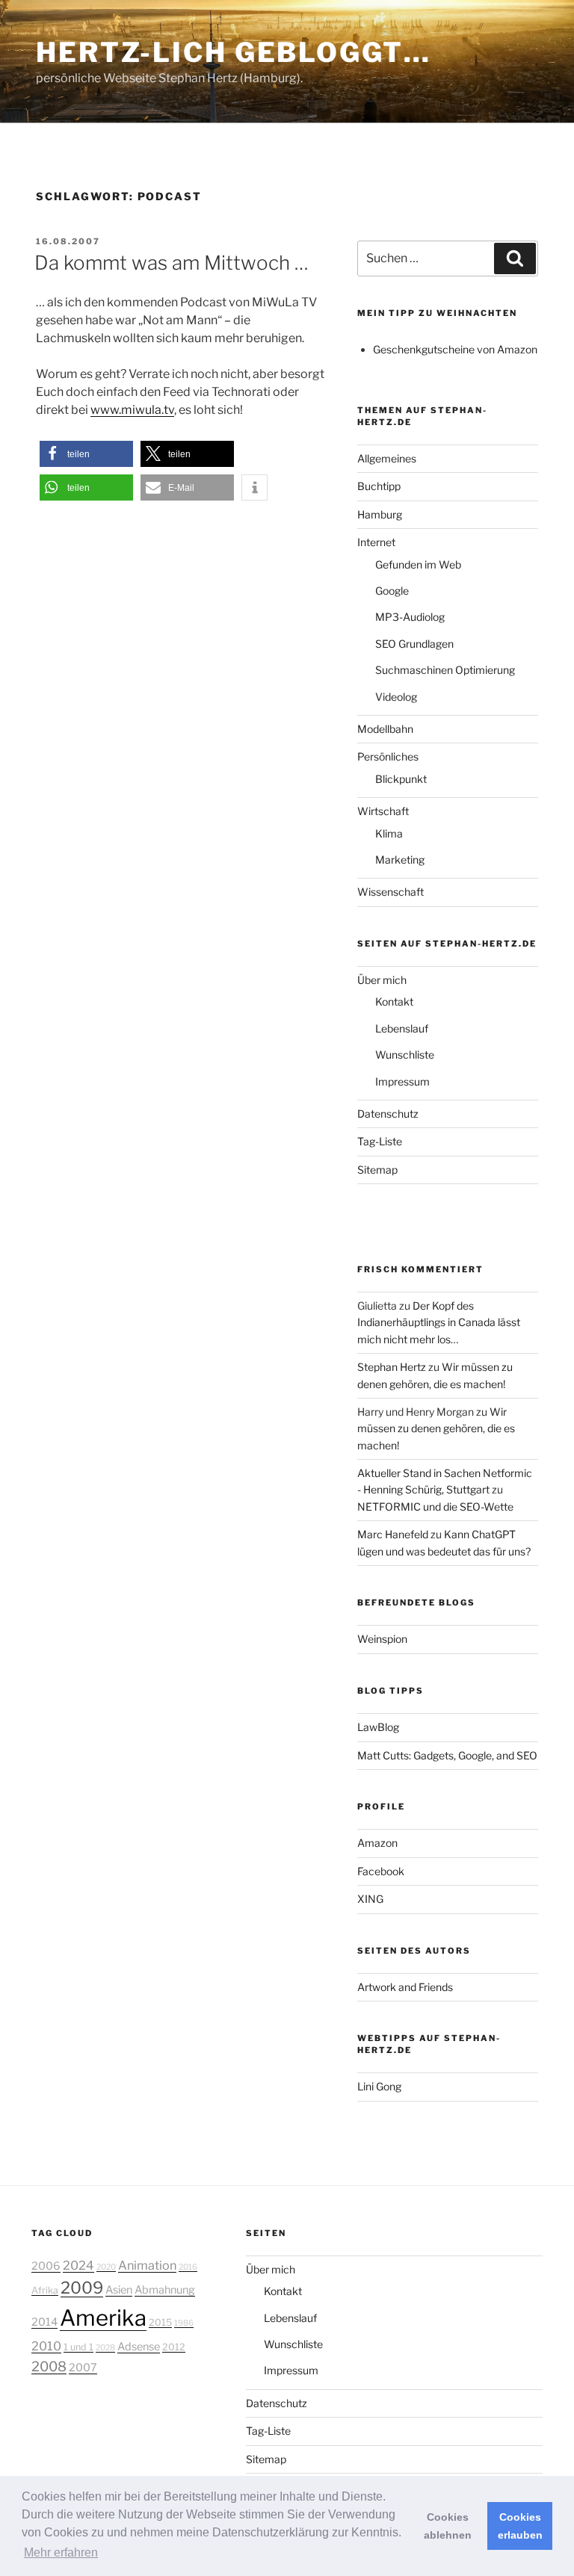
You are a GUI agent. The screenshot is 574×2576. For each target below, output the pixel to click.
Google (392, 591)
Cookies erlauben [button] (520, 2526)
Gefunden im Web (418, 564)
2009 (82, 2288)
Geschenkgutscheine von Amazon (455, 349)
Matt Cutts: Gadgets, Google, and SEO (447, 1755)
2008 (49, 2366)
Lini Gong (379, 2086)
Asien (119, 2290)
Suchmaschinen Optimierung (445, 670)
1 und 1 (78, 2347)
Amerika (103, 2318)
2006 (46, 2266)
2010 (46, 2346)
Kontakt (394, 1001)
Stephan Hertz (392, 1367)
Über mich (382, 980)
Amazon (377, 1843)
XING (370, 1899)
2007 (83, 2368)
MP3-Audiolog (410, 617)
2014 (44, 2322)
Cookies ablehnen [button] (448, 2526)
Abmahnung (165, 2290)
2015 (160, 2322)
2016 (188, 2267)
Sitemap (377, 1170)
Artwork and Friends (405, 1987)
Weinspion (382, 1639)
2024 (78, 2265)
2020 (106, 2267)
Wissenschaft (391, 892)
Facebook (381, 1871)
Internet (376, 542)
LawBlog (378, 1727)
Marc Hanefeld (393, 1534)
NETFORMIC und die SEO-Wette (435, 1507)
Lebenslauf (402, 1028)
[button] (86, 454)
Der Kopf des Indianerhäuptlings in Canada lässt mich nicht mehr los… (439, 1322)
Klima (389, 833)
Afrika (45, 2290)
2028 (105, 2348)
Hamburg (380, 514)
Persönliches (388, 756)
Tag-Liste (380, 1141)
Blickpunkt (401, 779)
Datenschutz (388, 1114)
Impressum (402, 1081)
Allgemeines (387, 458)
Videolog (396, 697)
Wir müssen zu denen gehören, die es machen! (436, 1428)
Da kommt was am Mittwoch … (172, 263)
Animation (147, 2265)
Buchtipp (379, 486)
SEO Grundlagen (414, 644)
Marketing (400, 860)
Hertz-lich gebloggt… (234, 52)
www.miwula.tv (132, 410)
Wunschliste (405, 1055)
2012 (174, 2347)
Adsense (139, 2347)
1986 (184, 2323)
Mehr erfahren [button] (61, 2552)
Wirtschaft (383, 811)
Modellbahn (385, 729)
